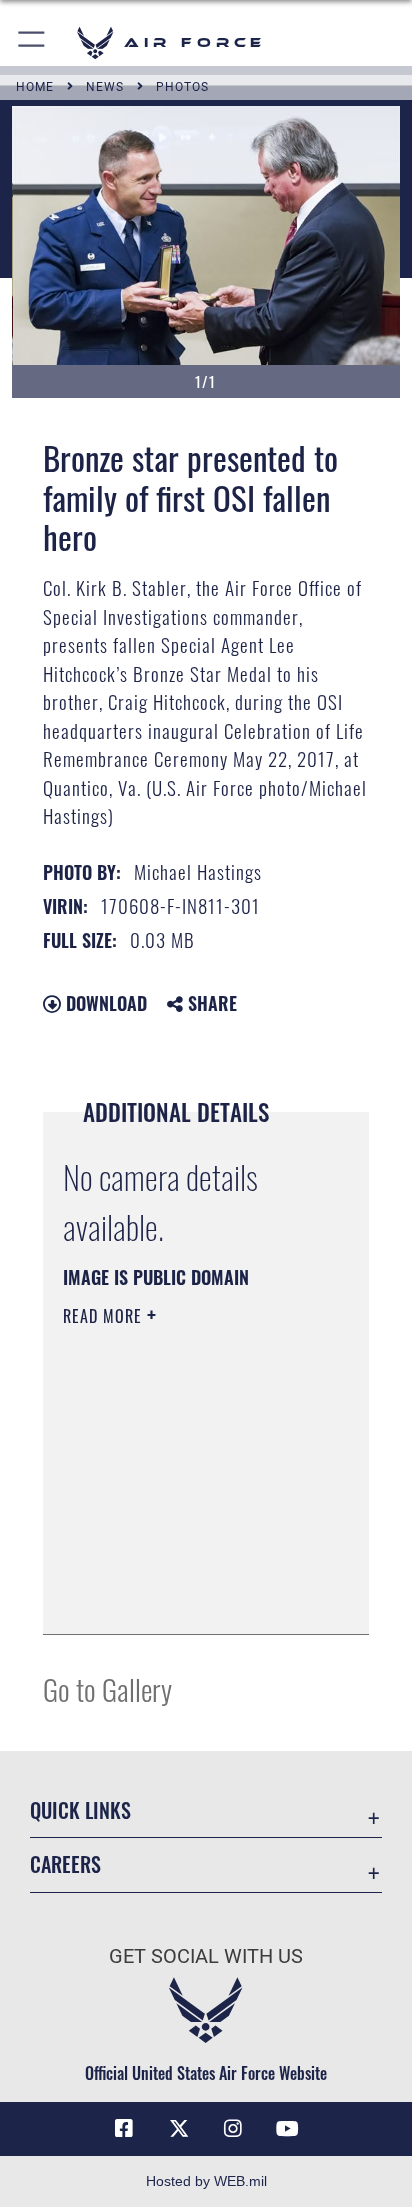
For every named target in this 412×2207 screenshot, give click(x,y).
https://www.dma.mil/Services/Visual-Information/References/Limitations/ (184, 1597)
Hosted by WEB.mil (206, 2181)
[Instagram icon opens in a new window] (233, 2129)
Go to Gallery (107, 1688)
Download (104, 1003)
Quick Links (80, 1810)
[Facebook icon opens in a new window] (124, 2129)
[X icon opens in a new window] (179, 2129)
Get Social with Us (206, 1956)
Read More (105, 1316)
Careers (65, 1864)
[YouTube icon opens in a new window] (288, 2129)
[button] (32, 42)
